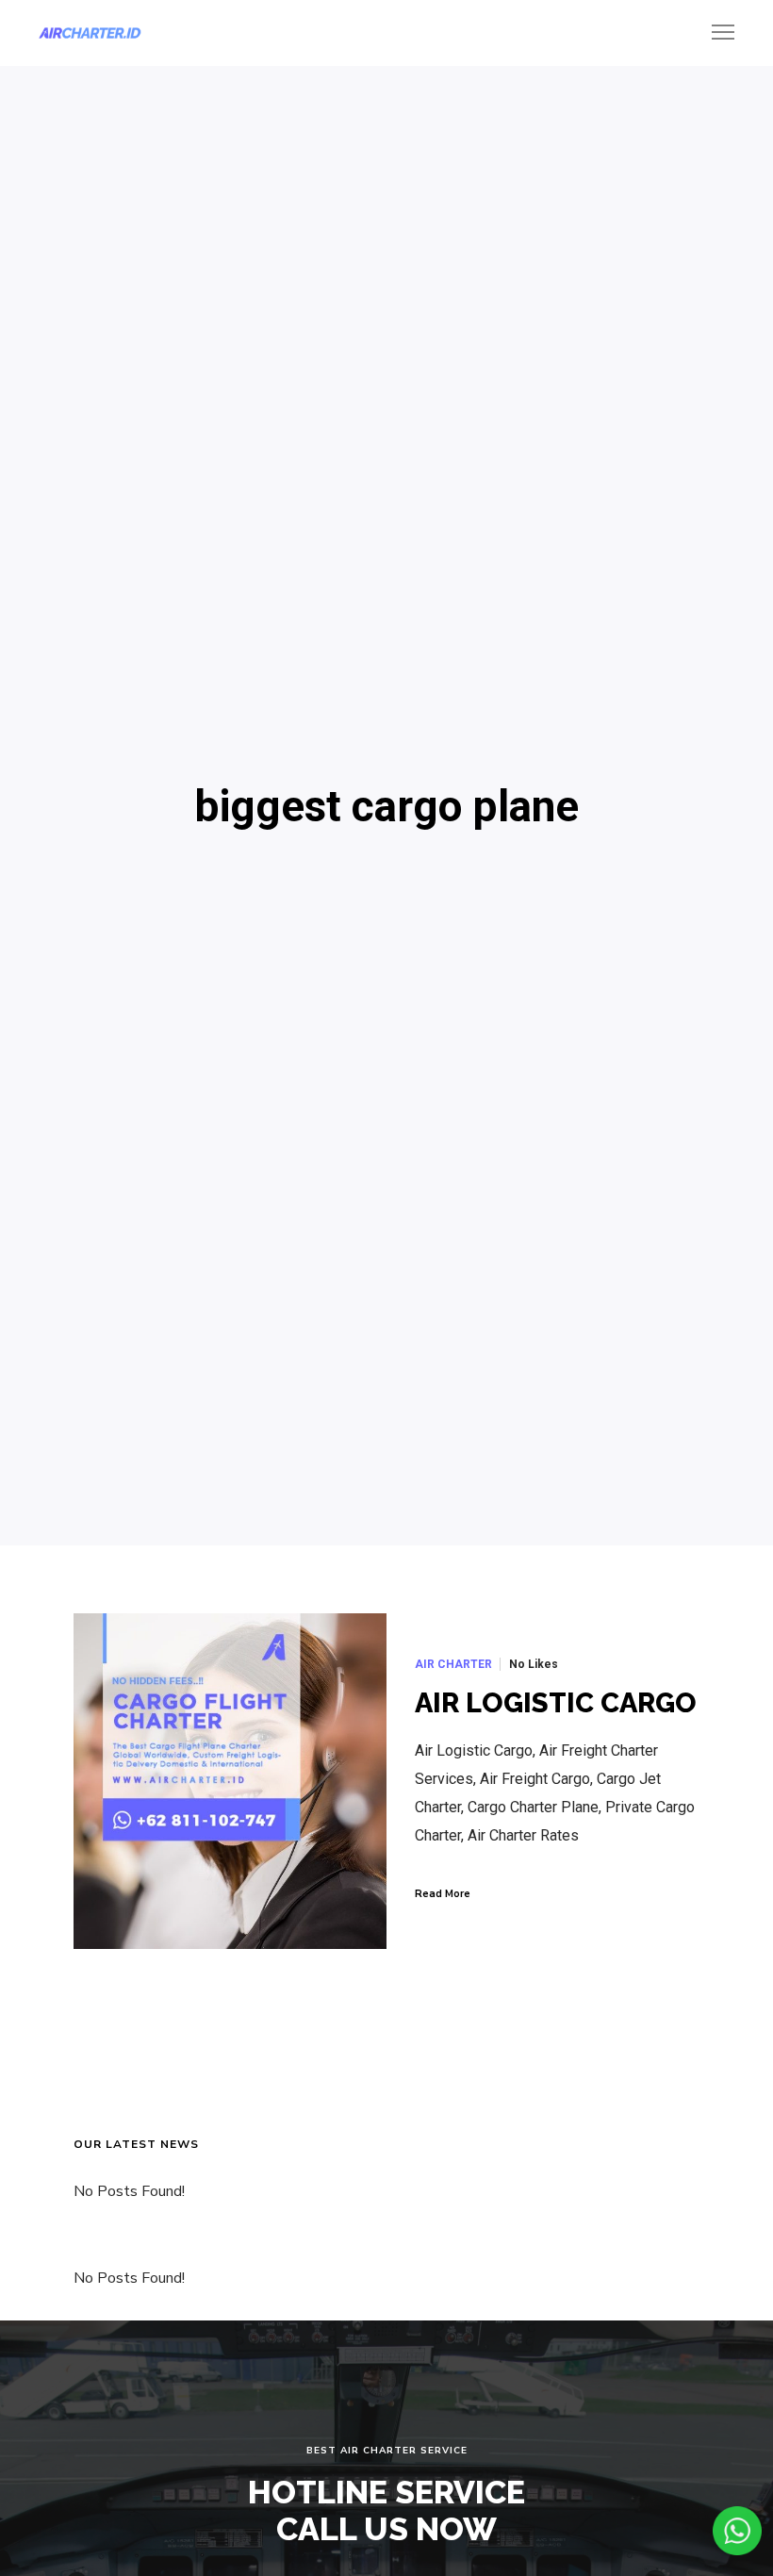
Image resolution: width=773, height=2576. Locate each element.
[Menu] (715, 33)
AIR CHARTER (453, 1664)
